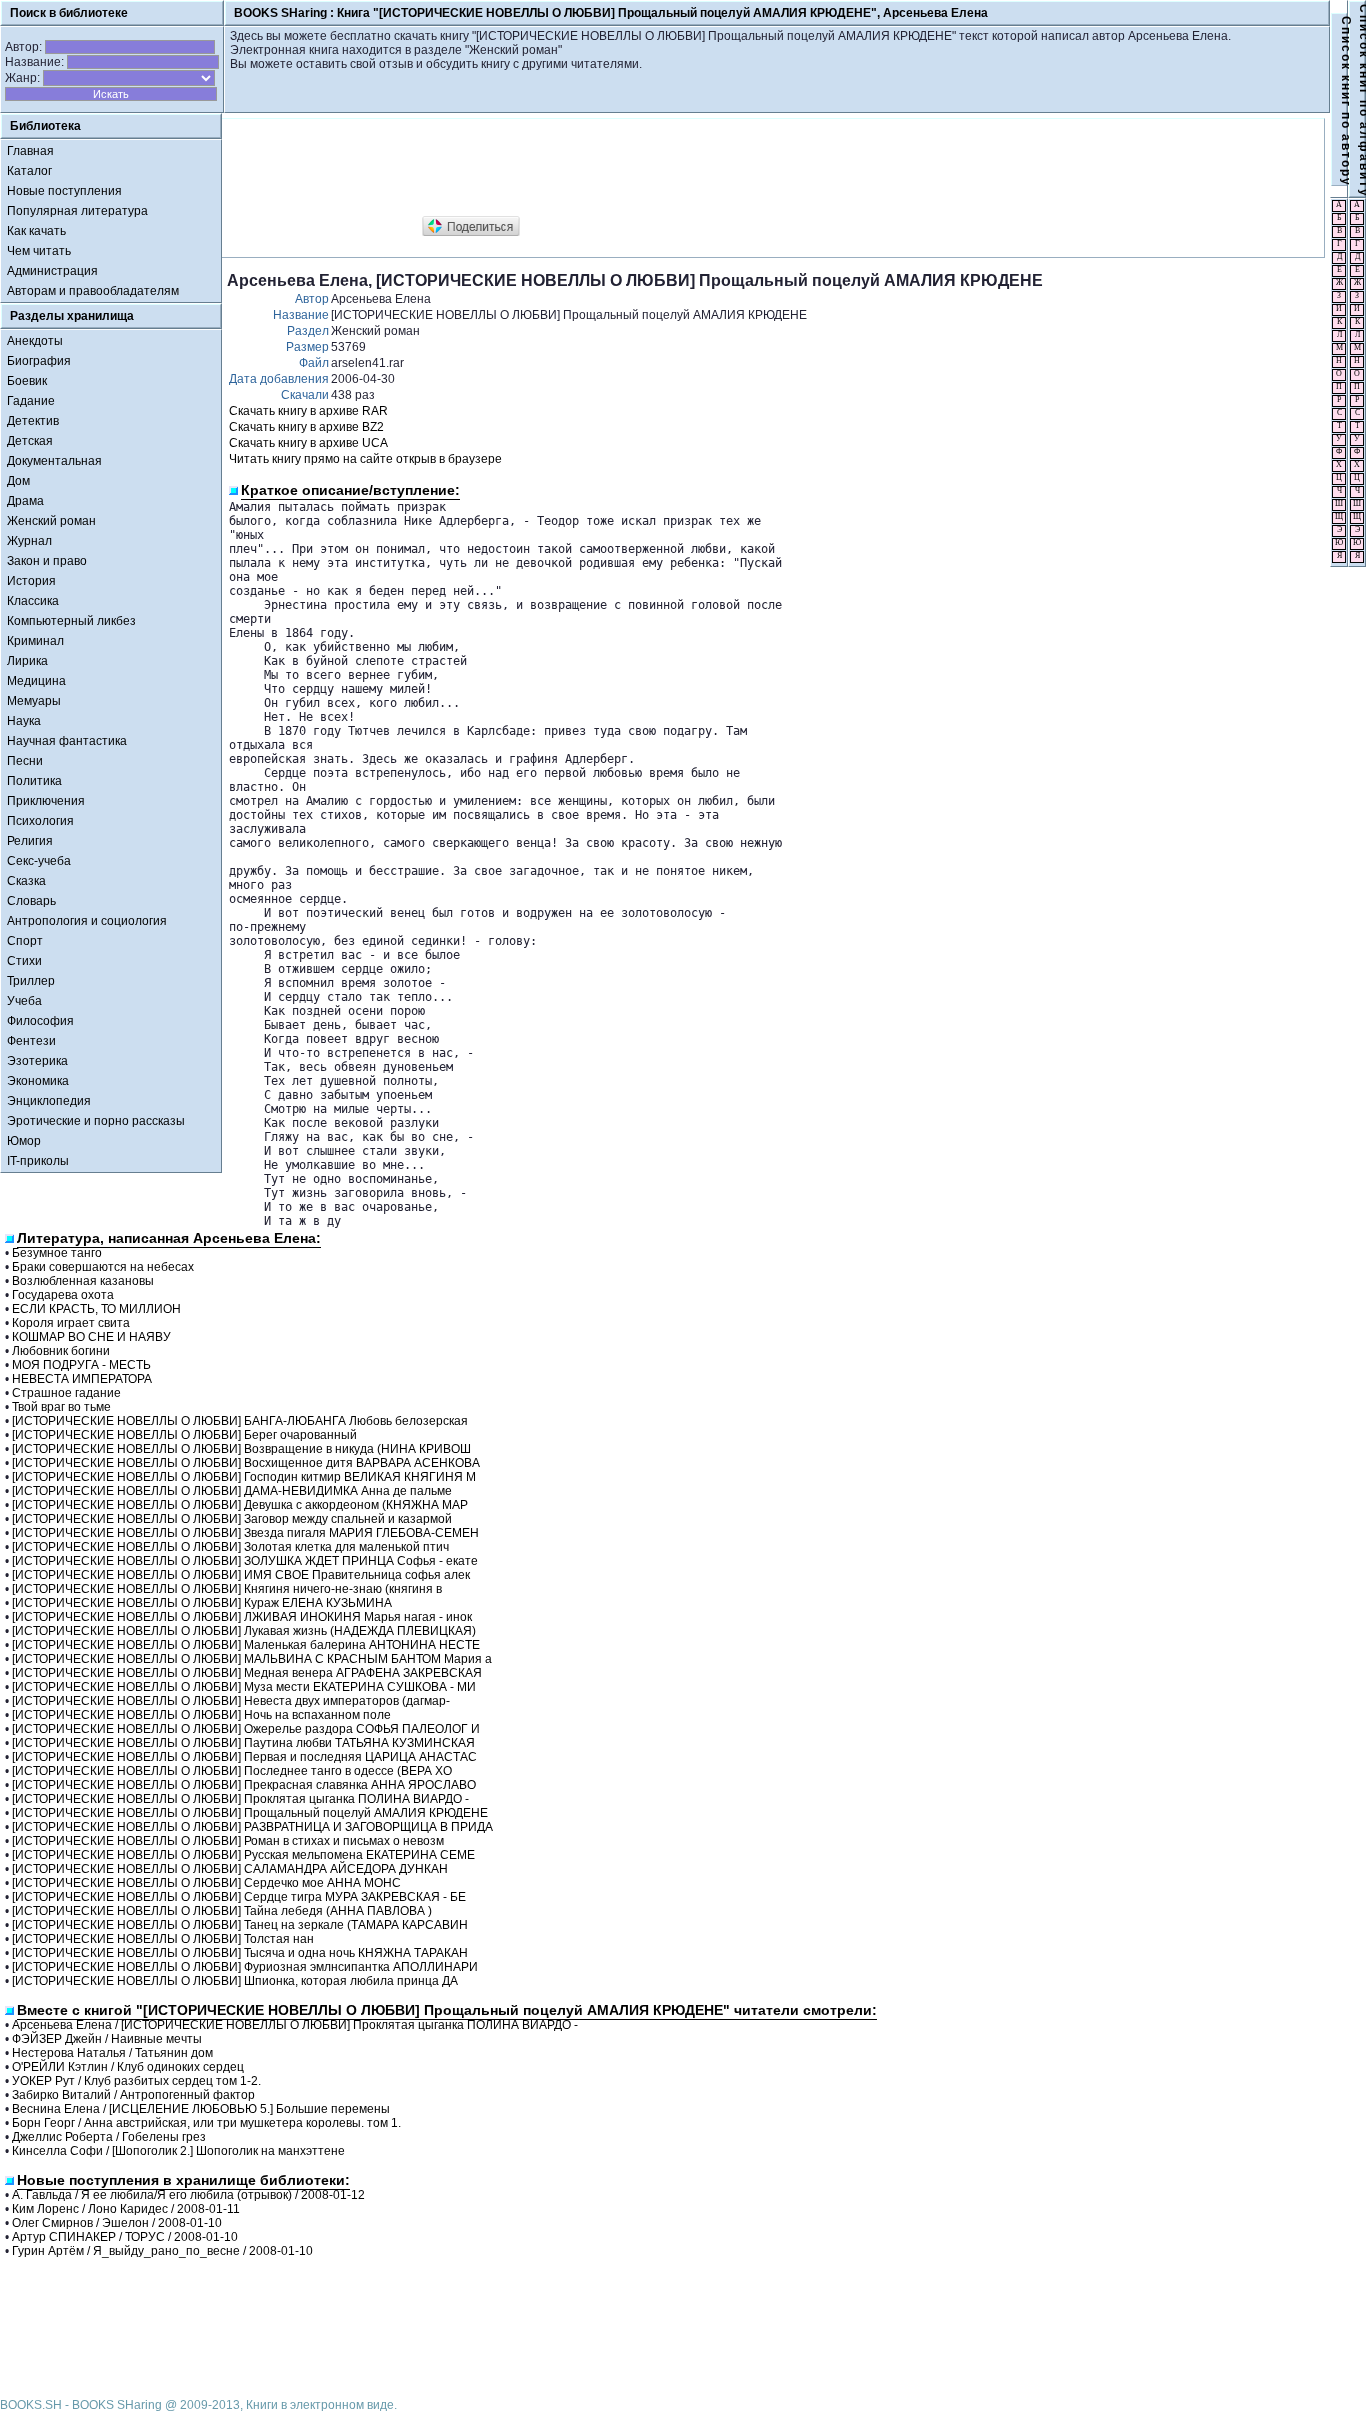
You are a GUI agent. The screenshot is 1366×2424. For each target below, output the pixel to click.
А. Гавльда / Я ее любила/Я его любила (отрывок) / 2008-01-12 (188, 2195)
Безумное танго (57, 1253)
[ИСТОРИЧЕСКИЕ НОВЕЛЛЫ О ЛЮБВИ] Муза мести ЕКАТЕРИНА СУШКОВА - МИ (244, 1687)
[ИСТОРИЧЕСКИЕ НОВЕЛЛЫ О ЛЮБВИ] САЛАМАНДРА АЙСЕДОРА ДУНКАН (230, 1869)
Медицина (36, 681)
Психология (40, 821)
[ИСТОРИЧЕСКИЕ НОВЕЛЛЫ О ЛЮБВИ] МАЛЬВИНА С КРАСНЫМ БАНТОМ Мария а (252, 1659)
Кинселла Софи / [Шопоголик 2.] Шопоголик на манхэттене (178, 2151)
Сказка (26, 881)
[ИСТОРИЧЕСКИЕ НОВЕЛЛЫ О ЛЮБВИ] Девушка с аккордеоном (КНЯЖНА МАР (240, 1505)
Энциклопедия (49, 1101)
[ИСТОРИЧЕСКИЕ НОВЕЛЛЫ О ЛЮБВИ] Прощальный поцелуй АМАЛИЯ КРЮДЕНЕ (250, 1813)
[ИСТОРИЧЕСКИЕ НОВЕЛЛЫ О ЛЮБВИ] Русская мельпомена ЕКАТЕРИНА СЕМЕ (243, 1855)
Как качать (36, 231)
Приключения (46, 801)
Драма (25, 501)
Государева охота (63, 1295)
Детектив (33, 421)
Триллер (31, 981)
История (31, 581)
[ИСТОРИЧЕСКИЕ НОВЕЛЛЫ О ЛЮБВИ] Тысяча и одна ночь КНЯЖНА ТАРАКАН (240, 1953)
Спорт (25, 941)
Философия (40, 1021)
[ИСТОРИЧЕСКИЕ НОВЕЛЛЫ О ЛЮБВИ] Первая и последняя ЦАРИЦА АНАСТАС (244, 1757)
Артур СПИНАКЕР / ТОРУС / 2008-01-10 (125, 2237)
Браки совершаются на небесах (103, 1267)
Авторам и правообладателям (93, 291)
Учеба (24, 1001)
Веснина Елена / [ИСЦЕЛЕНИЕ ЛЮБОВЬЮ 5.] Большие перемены (201, 2109)
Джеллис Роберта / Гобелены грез (109, 2137)
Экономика (38, 1081)
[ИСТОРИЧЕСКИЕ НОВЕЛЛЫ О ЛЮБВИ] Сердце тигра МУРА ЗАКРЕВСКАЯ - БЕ (239, 1897)
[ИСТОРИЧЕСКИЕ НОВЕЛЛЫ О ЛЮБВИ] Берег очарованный (184, 1435)
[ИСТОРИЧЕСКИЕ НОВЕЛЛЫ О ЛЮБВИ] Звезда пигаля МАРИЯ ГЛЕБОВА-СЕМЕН (245, 1533)
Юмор (24, 1141)
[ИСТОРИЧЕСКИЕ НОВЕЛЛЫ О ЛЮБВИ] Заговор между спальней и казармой (232, 1519)
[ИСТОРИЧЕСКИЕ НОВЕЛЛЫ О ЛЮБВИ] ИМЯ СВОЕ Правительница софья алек (241, 1575)
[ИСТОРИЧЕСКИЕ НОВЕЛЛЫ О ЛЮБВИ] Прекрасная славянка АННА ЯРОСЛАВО (244, 1785)
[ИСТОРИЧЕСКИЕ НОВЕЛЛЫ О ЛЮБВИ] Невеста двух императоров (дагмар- (231, 1701)
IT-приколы (38, 1161)
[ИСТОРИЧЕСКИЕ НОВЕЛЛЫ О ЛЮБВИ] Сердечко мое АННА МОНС (206, 1883)
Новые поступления (64, 191)
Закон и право (47, 561)
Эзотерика (37, 1061)
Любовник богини (61, 1351)
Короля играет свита (71, 1323)
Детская (30, 441)
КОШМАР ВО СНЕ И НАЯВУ (91, 1337)
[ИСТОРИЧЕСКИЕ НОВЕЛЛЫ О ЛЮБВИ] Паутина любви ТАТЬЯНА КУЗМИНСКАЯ (243, 1743)
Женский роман (51, 521)
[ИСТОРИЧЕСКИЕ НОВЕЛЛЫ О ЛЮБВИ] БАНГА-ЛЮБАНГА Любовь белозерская (240, 1421)
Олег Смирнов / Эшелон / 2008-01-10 (117, 2223)
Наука (24, 721)
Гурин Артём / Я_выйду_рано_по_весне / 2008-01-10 (162, 2251)
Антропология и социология (87, 921)
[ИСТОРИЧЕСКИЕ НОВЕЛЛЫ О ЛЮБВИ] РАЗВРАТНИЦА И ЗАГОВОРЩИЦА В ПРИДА (252, 1827)
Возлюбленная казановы (83, 1281)
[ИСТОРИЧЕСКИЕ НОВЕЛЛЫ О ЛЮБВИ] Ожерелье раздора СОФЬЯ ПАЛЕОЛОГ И (246, 1729)
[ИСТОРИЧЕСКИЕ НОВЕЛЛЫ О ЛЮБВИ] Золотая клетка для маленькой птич (230, 1547)
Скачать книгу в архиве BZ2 (306, 427)
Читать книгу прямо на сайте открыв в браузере (365, 459)
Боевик (27, 381)
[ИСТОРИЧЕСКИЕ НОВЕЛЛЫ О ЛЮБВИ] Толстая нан (163, 1939)
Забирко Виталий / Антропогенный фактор (133, 2095)
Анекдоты (35, 341)
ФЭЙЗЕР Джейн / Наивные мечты (107, 2039)
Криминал (35, 641)
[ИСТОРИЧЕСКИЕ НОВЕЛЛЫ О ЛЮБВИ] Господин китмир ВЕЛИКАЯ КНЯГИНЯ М (244, 1477)
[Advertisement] (591, 168)
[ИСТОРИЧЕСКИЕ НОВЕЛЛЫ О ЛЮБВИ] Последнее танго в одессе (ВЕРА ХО (232, 1771)
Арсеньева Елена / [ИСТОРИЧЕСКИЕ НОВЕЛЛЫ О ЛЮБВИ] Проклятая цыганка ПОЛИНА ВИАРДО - (295, 2025)
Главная (30, 151)
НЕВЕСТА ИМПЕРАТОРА (82, 1379)
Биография (39, 361)
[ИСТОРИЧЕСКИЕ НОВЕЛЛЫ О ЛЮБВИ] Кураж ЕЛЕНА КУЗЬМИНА (202, 1603)
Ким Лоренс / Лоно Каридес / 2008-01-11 (126, 2209)
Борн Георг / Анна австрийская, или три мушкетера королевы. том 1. (206, 2123)
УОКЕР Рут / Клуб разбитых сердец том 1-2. (136, 2081)
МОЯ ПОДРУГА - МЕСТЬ (81, 1365)
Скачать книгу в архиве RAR (308, 411)
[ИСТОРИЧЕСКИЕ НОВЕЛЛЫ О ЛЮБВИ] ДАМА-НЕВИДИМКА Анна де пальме (232, 1491)
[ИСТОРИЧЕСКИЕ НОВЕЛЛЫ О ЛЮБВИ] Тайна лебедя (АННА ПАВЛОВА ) (222, 1911)
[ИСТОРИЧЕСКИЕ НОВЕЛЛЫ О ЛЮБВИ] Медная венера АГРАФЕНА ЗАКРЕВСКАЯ (247, 1673)
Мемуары (34, 701)
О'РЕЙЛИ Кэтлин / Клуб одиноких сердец (128, 2067)
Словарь (31, 901)
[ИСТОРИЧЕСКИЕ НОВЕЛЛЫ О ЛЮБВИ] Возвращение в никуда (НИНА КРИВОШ (241, 1449)
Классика (33, 601)
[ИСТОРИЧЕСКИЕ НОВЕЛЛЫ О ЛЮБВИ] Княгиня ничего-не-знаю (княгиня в (227, 1589)
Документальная (54, 461)
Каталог (29, 171)
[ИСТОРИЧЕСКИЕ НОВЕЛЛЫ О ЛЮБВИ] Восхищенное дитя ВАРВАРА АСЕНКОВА (246, 1463)
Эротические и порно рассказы (96, 1121)
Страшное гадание (66, 1393)
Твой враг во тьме (61, 1407)
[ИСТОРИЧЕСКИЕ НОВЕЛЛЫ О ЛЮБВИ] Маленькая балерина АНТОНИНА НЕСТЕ (246, 1645)
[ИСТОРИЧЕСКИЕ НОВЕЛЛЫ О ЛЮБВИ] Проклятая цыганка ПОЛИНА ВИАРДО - (240, 1799)
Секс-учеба (39, 861)
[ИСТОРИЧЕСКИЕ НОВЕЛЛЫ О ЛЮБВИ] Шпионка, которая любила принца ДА (235, 1981)
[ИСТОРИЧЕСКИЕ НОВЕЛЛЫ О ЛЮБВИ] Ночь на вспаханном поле (201, 1715)
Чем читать (39, 251)
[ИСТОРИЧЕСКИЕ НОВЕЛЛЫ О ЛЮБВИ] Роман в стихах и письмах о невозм (228, 1841)
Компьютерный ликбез (71, 621)
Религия (30, 841)
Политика (34, 781)
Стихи (24, 961)
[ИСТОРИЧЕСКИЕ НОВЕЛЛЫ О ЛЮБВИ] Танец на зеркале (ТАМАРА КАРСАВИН (240, 1925)
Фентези (31, 1041)
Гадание (31, 401)
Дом (18, 481)
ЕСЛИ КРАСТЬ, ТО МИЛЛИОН (96, 1309)
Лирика (27, 661)
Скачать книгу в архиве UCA (308, 443)
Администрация (52, 271)
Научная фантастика (67, 741)
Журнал (29, 541)
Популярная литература (77, 211)
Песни (25, 761)
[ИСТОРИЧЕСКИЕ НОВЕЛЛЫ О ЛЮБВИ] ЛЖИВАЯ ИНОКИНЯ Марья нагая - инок (242, 1617)
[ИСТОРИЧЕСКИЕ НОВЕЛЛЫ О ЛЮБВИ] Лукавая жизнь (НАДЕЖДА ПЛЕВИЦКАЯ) (244, 1631)
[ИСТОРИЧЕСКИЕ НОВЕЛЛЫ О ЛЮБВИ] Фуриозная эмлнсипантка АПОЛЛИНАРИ (245, 1967)
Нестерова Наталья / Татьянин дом (112, 2053)
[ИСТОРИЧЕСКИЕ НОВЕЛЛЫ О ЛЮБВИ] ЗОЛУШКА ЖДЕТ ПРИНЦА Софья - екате (245, 1561)
